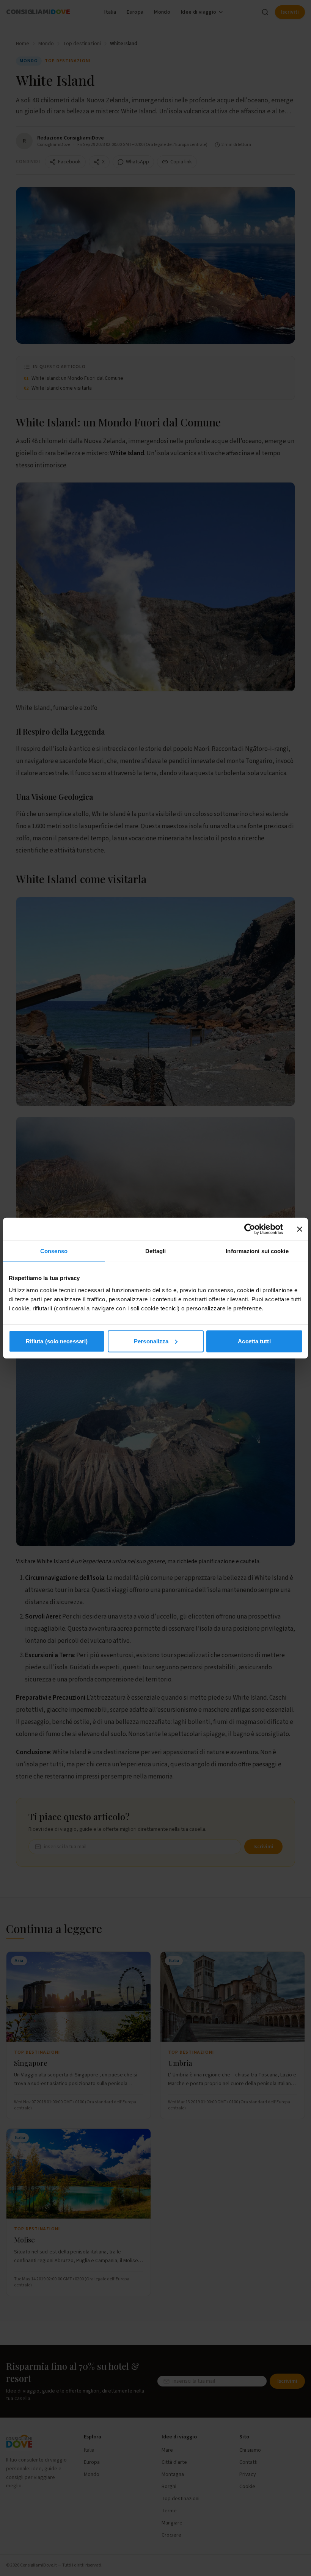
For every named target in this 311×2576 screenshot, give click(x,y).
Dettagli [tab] (156, 1251)
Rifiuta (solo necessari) (57, 1341)
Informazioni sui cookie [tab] (257, 1251)
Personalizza (151, 1341)
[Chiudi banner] (300, 1229)
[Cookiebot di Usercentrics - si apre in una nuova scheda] (250, 1229)
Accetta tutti (254, 1341)
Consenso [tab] (54, 1251)
